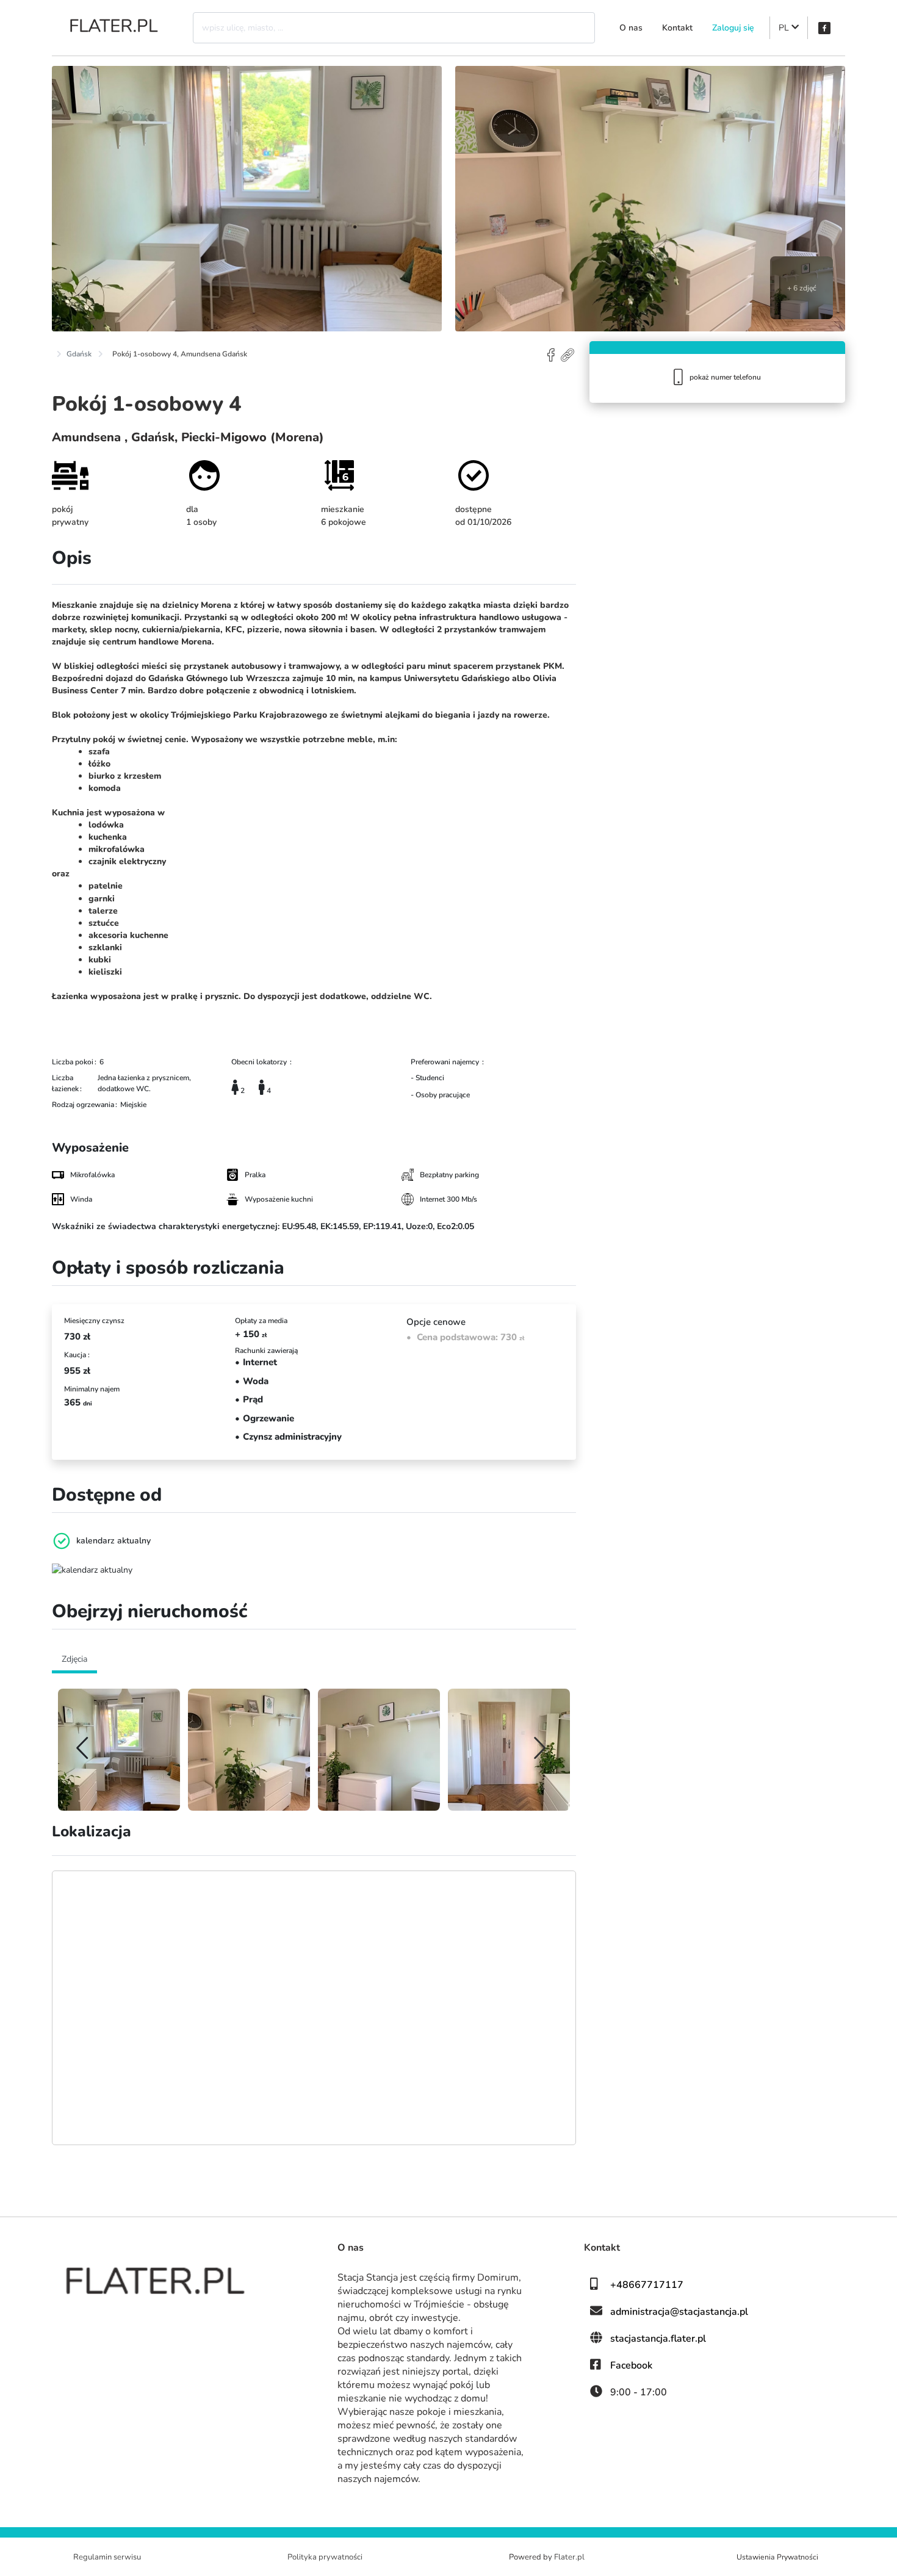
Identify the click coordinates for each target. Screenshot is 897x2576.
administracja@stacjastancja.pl (679, 2312)
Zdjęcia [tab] (74, 1659)
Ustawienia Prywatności (777, 2557)
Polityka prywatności (325, 2557)
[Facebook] (824, 28)
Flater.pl (569, 2557)
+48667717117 (647, 2285)
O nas (631, 28)
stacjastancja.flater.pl (658, 2339)
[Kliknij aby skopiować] (568, 354)
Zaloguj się (733, 28)
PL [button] (785, 28)
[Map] (314, 2008)
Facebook (631, 2365)
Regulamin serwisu (107, 2557)
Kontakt (677, 28)
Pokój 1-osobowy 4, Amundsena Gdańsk (180, 354)
